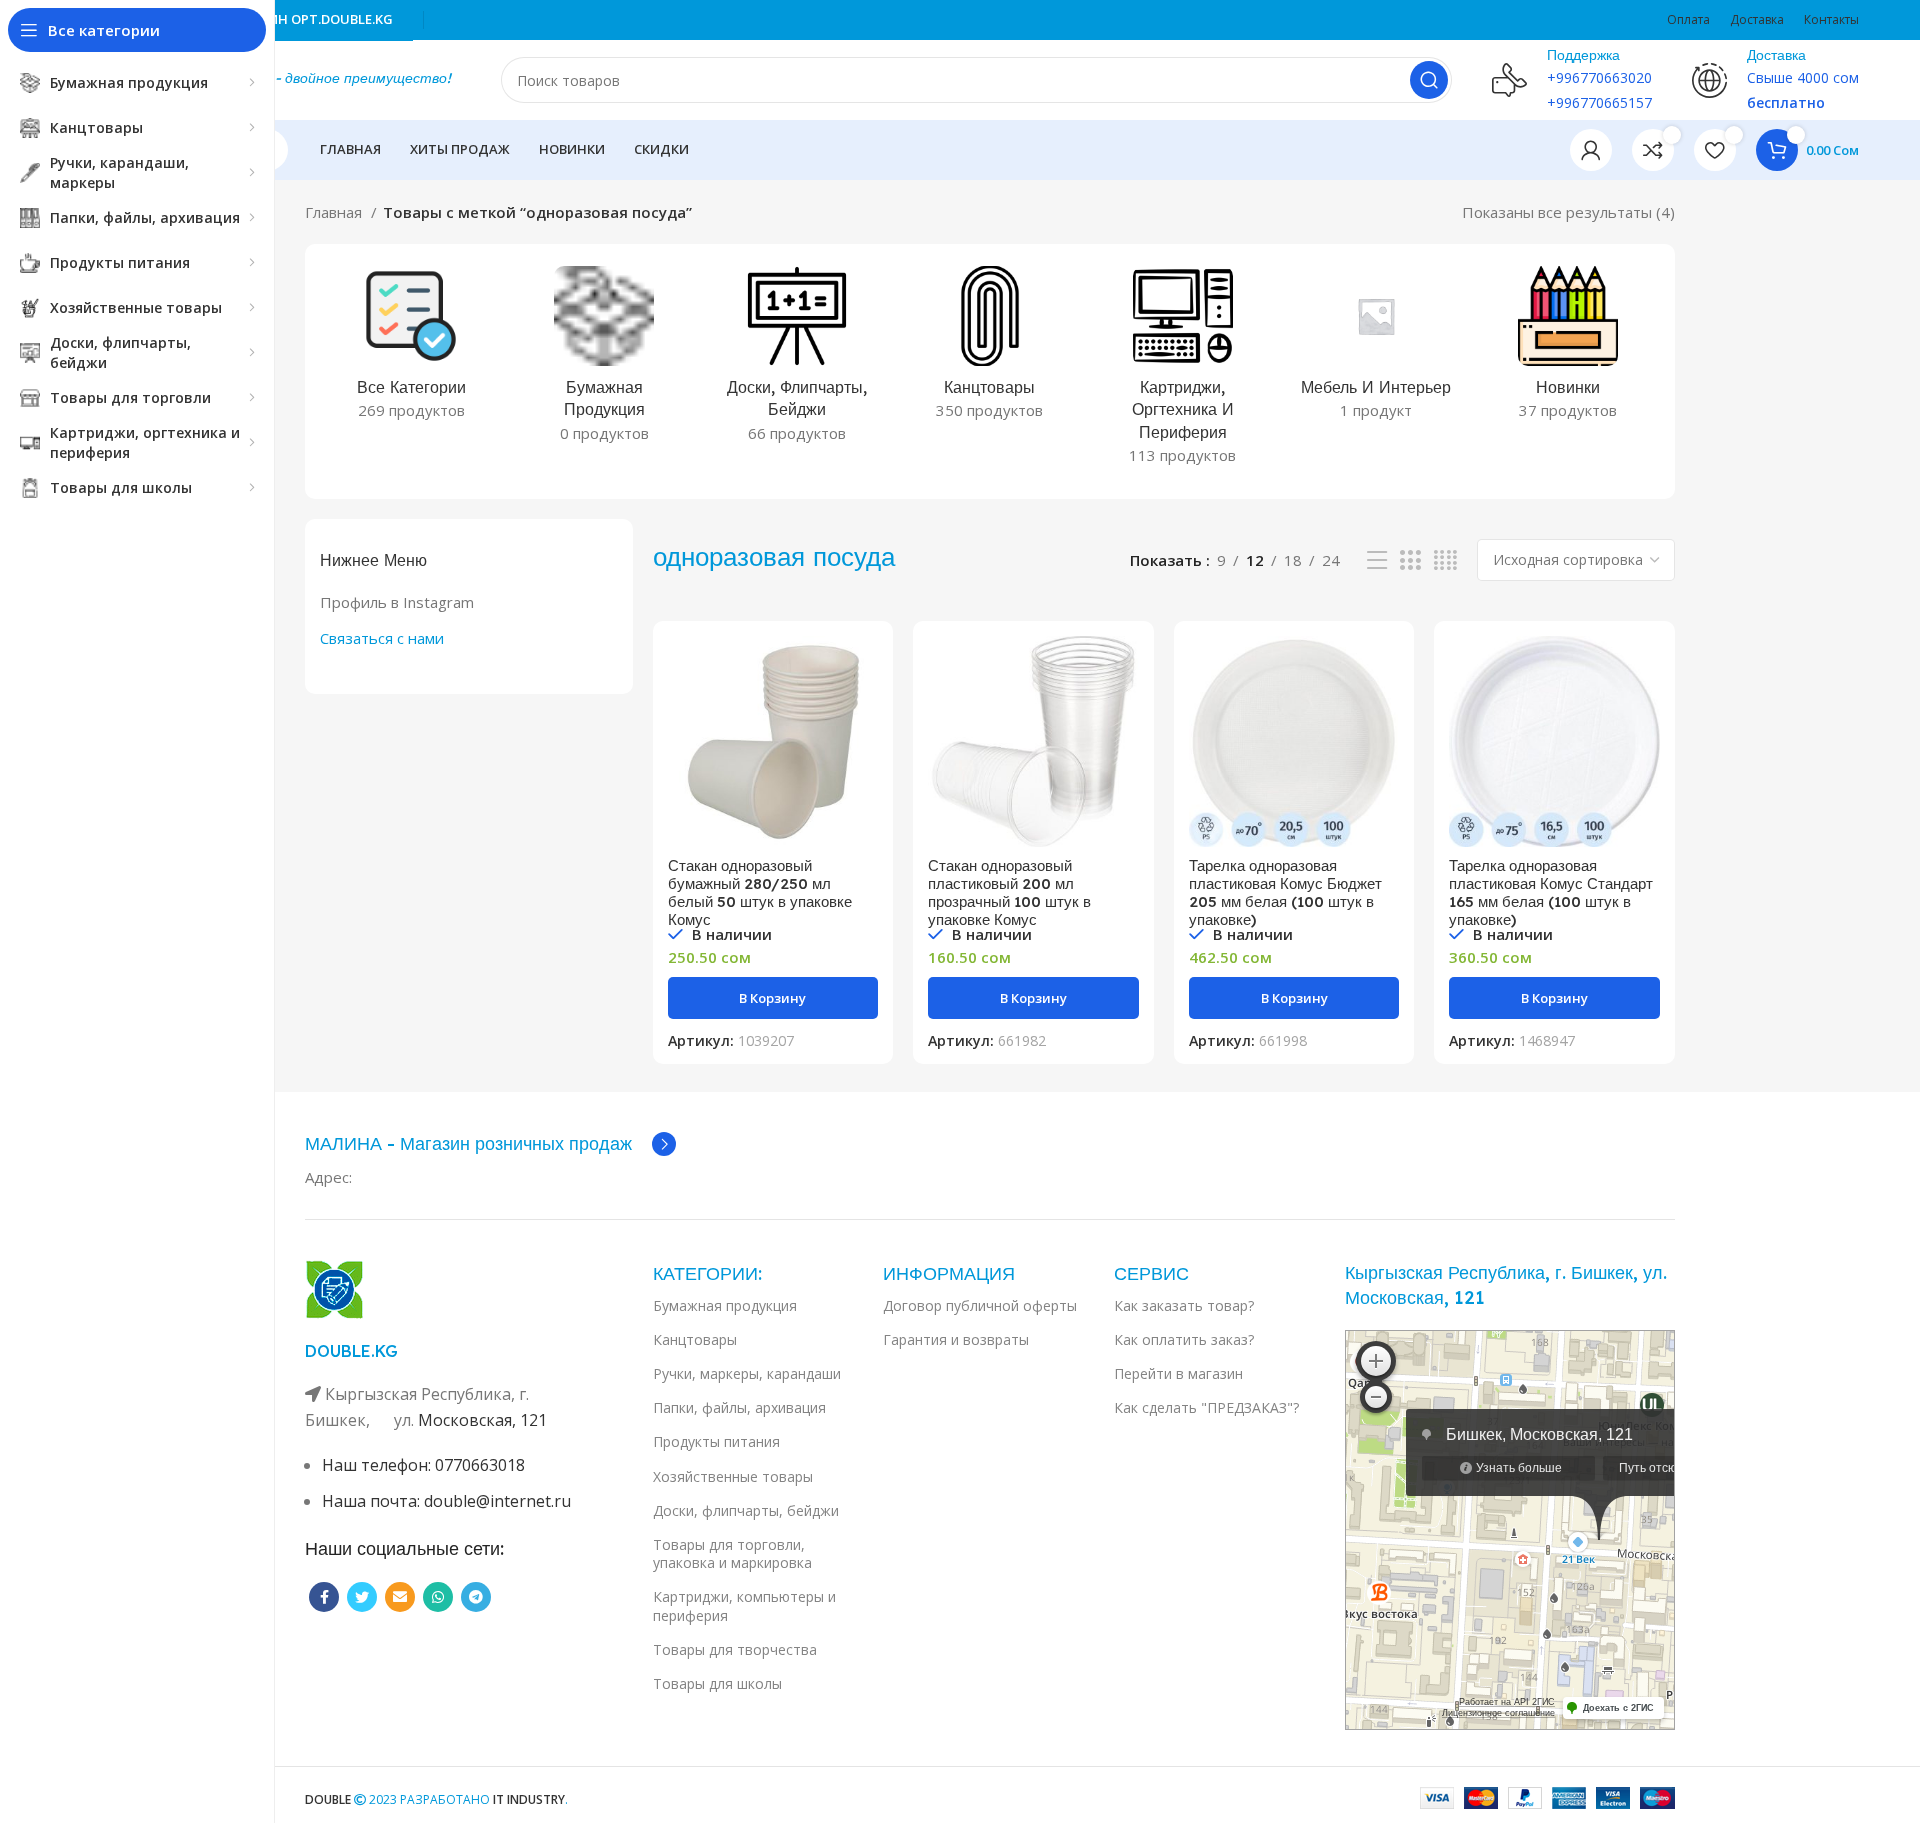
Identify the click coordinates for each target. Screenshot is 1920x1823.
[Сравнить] (863, 668)
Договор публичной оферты (980, 1305)
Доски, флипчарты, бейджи (746, 1510)
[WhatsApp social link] (438, 1597)
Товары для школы (717, 1683)
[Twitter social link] (362, 1597)
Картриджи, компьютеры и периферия (744, 1605)
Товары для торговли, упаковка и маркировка (732, 1553)
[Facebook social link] (324, 1597)
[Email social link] (400, 1597)
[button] (773, 998)
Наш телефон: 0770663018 (423, 1465)
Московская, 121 (482, 1420)
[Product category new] (1568, 349)
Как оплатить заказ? (1184, 1339)
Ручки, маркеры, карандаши (747, 1373)
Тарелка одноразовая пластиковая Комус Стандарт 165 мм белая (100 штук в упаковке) (1551, 892)
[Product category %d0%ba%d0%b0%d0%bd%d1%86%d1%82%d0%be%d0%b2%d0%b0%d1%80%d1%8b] (990, 349)
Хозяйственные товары (733, 1476)
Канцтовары (695, 1339)
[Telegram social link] (476, 1597)
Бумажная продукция (725, 1305)
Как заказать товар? (1184, 1305)
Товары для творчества (735, 1649)
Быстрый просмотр (863, 713)
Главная (335, 212)
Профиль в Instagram (397, 602)
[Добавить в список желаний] (863, 758)
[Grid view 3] (1410, 560)
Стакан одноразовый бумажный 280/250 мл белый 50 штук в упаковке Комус (760, 892)
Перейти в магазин (1178, 1373)
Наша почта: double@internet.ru (446, 1501)
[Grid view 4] (1445, 560)
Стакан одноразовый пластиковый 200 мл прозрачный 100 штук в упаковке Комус (1009, 892)
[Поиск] (1429, 80)
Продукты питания (716, 1441)
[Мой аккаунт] (1591, 150)
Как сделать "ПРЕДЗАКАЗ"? (1206, 1407)
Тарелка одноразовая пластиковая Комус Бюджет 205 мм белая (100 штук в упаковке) (1285, 892)
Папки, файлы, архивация (739, 1407)
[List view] (1377, 560)
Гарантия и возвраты (956, 1339)
